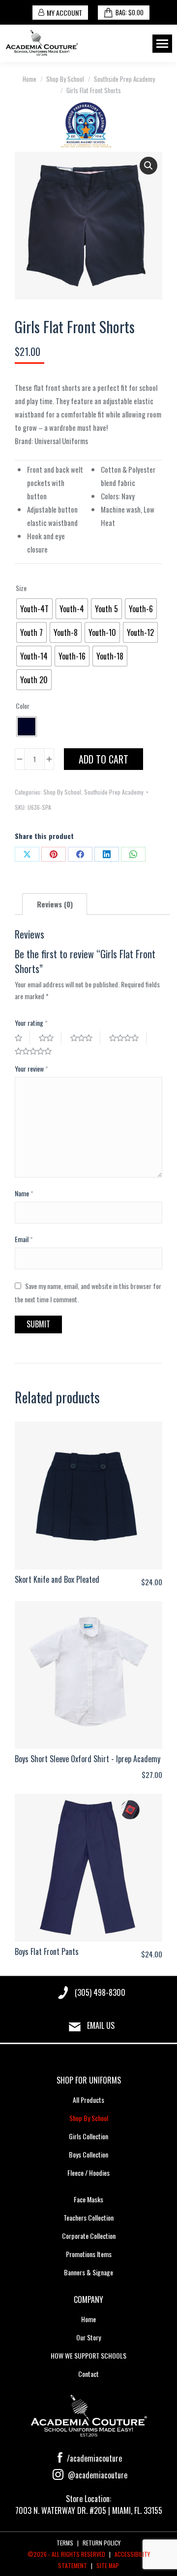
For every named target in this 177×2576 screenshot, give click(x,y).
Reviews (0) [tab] (55, 904)
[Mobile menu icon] (162, 44)
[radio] (34, 609)
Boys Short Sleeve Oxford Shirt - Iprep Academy (88, 1759)
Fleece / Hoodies (88, 2173)
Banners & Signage (88, 2272)
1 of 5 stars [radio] (22, 1038)
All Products (88, 2100)
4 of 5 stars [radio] (128, 1038)
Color (23, 706)
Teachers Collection (88, 2217)
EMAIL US (101, 2025)
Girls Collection (88, 2136)
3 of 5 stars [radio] (85, 1038)
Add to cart (103, 759)
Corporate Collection (89, 2236)
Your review (31, 1068)
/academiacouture (93, 2458)
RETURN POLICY (102, 2543)
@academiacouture (97, 2475)
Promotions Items (89, 2254)
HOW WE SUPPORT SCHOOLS (88, 2355)
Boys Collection (88, 2154)
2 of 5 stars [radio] (50, 1038)
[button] (148, 166)
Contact (88, 2374)
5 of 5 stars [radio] (37, 1051)
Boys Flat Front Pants (47, 1951)
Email (24, 1239)
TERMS (65, 2543)
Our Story (88, 2337)
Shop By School (62, 792)
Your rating (31, 1023)
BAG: (130, 12)
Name (24, 1193)
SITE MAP (108, 2565)
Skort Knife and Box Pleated (57, 1579)
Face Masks (88, 2199)
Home (88, 2319)
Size (21, 588)
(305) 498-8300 (100, 1992)
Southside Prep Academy (114, 792)
